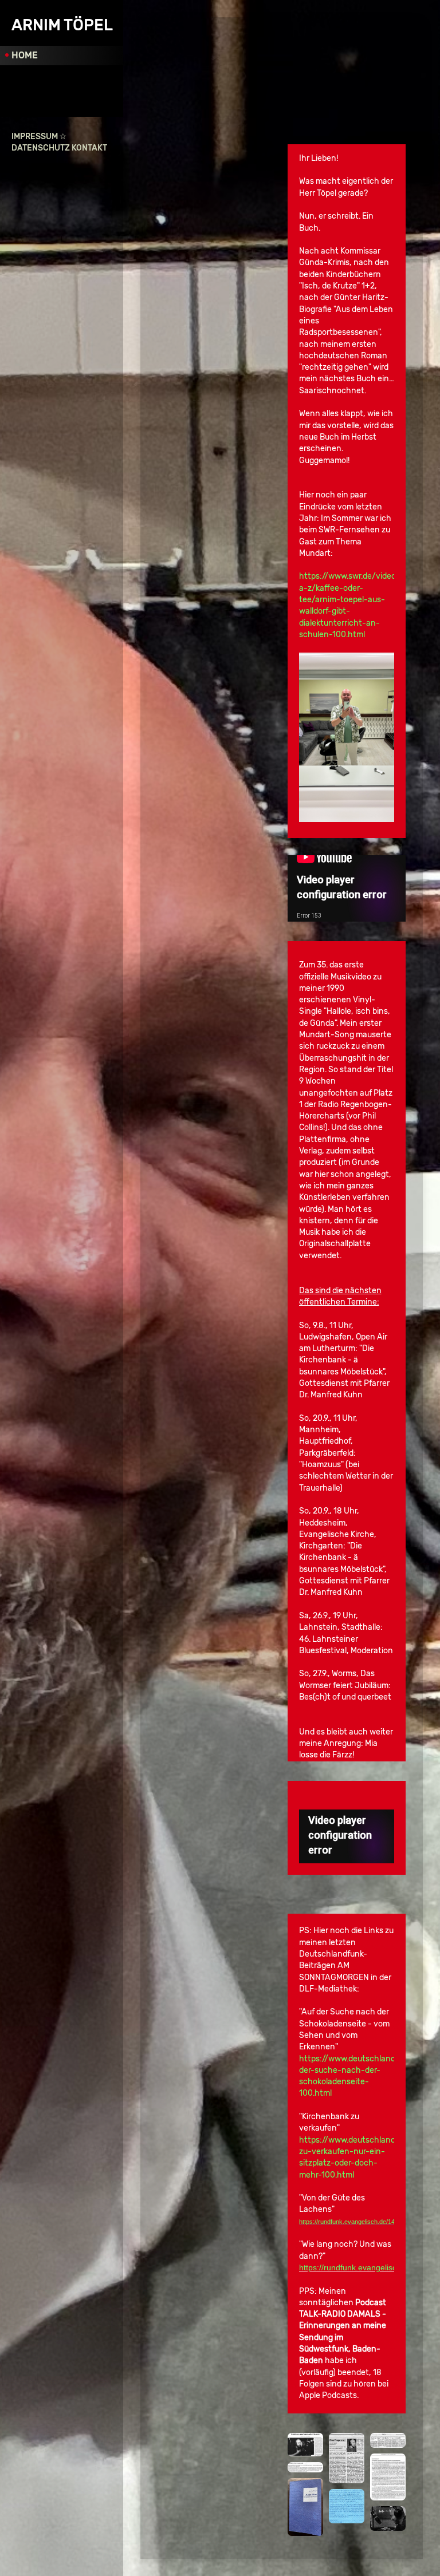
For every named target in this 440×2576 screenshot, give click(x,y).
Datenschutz (41, 148)
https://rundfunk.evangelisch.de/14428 (368, 2267)
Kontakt (89, 148)
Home (25, 55)
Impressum (35, 137)
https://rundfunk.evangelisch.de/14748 (352, 2222)
